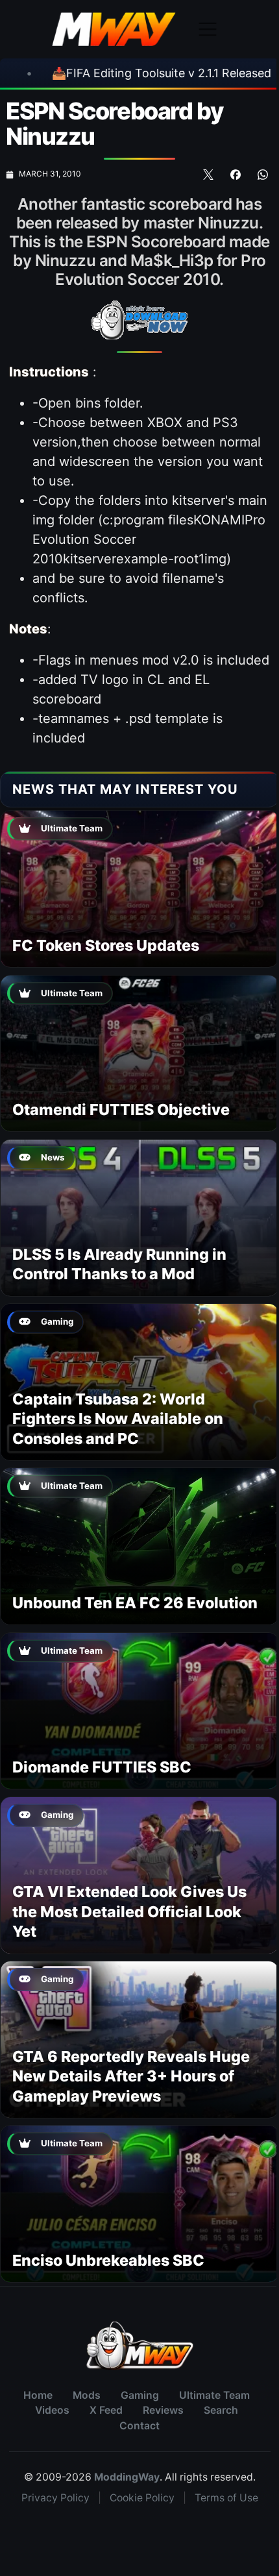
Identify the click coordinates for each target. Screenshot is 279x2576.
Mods (87, 2395)
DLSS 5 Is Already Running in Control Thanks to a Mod (119, 1264)
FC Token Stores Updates (106, 945)
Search (221, 2410)
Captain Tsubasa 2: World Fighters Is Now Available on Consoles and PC (118, 1419)
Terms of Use (226, 2498)
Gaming (140, 2395)
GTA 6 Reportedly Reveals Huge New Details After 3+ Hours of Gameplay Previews (131, 2076)
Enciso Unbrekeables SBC (108, 2260)
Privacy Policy (55, 2498)
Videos (52, 2410)
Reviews (163, 2410)
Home (38, 2395)
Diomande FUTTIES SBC (102, 1767)
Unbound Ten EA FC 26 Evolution (135, 1603)
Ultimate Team (214, 2395)
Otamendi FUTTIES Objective (121, 1110)
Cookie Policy (142, 2498)
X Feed (106, 2410)
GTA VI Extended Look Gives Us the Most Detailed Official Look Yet (129, 1911)
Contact (139, 2426)
